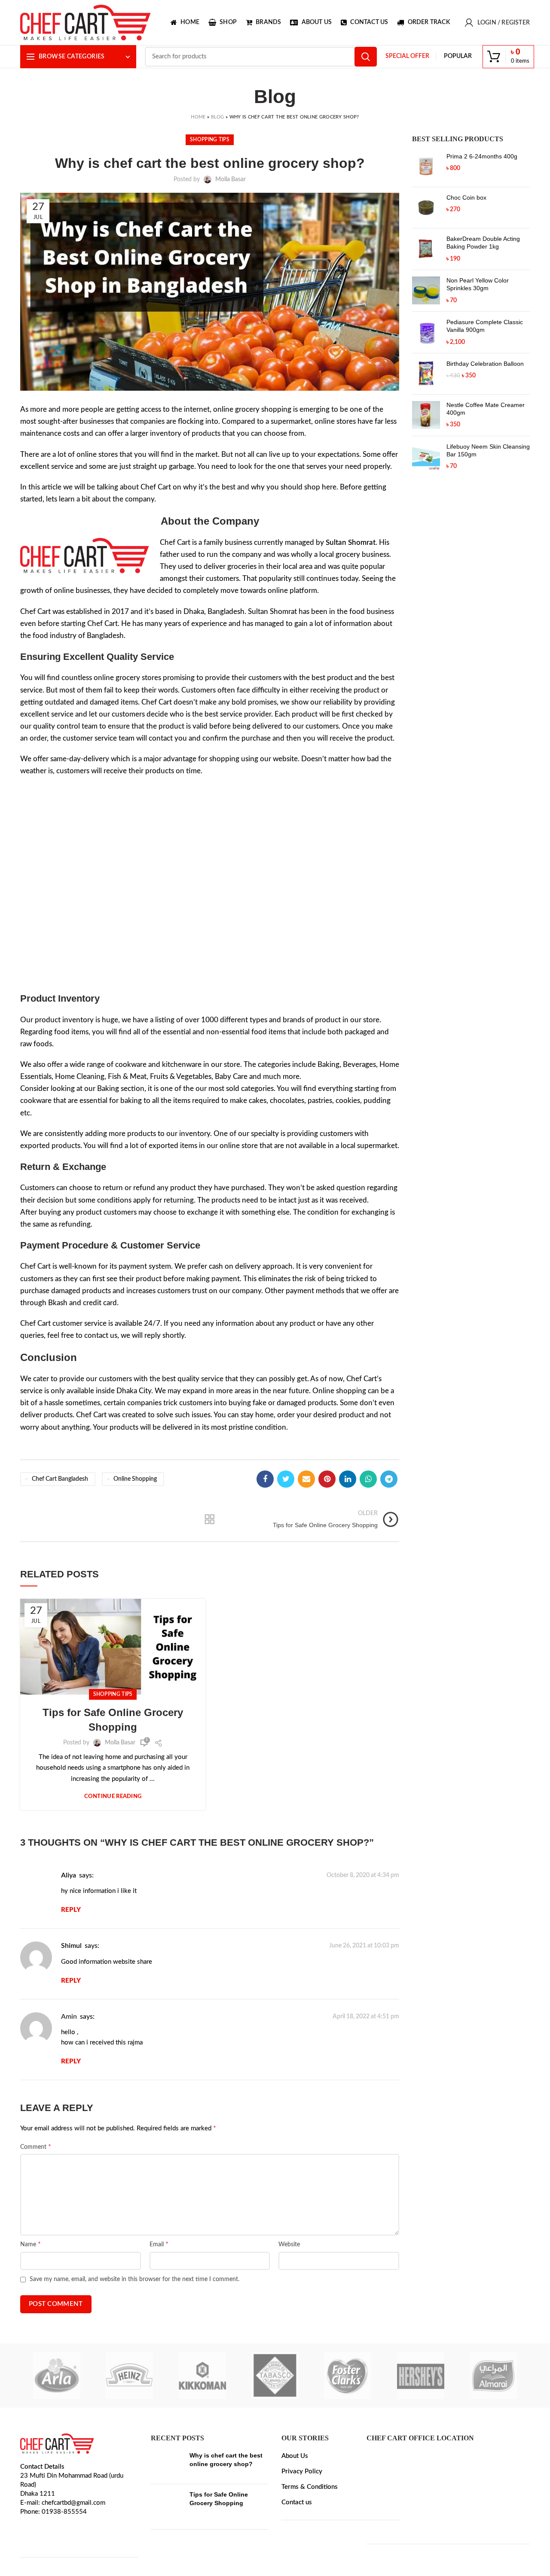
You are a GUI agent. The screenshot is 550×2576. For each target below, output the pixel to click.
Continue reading (113, 1797)
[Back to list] (210, 1519)
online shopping (135, 1479)
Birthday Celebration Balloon (485, 364)
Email (159, 2244)
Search (366, 57)
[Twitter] (286, 1479)
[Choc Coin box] (426, 208)
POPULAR (458, 56)
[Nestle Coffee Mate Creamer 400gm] (426, 415)
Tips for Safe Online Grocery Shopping (113, 1720)
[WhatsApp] (368, 1479)
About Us (295, 2456)
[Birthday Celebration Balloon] (426, 374)
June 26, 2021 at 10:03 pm (364, 1946)
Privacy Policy (302, 2471)
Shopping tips (210, 140)
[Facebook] (265, 1479)
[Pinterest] (327, 1479)
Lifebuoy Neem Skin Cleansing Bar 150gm (488, 450)
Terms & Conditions (310, 2487)
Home (198, 117)
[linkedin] (348, 1479)
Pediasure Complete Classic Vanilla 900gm (485, 326)
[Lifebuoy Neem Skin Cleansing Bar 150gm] (426, 457)
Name (31, 2244)
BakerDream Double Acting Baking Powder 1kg (483, 243)
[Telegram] (389, 1479)
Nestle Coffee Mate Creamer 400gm (486, 409)
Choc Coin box (466, 197)
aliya (69, 1875)
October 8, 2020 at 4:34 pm (363, 1875)
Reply (71, 1910)
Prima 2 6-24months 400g (482, 156)
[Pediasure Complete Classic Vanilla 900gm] (426, 332)
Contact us (297, 2502)
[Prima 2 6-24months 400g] (426, 166)
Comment (36, 2147)
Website (289, 2245)
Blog (218, 117)
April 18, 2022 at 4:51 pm (366, 2017)
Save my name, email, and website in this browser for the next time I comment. (134, 2279)
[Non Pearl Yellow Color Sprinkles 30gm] (426, 291)
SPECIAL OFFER (407, 56)
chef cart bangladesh (60, 1479)
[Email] (306, 1479)
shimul (71, 1946)
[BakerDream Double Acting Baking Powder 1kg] (426, 249)
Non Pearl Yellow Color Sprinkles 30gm (478, 284)
